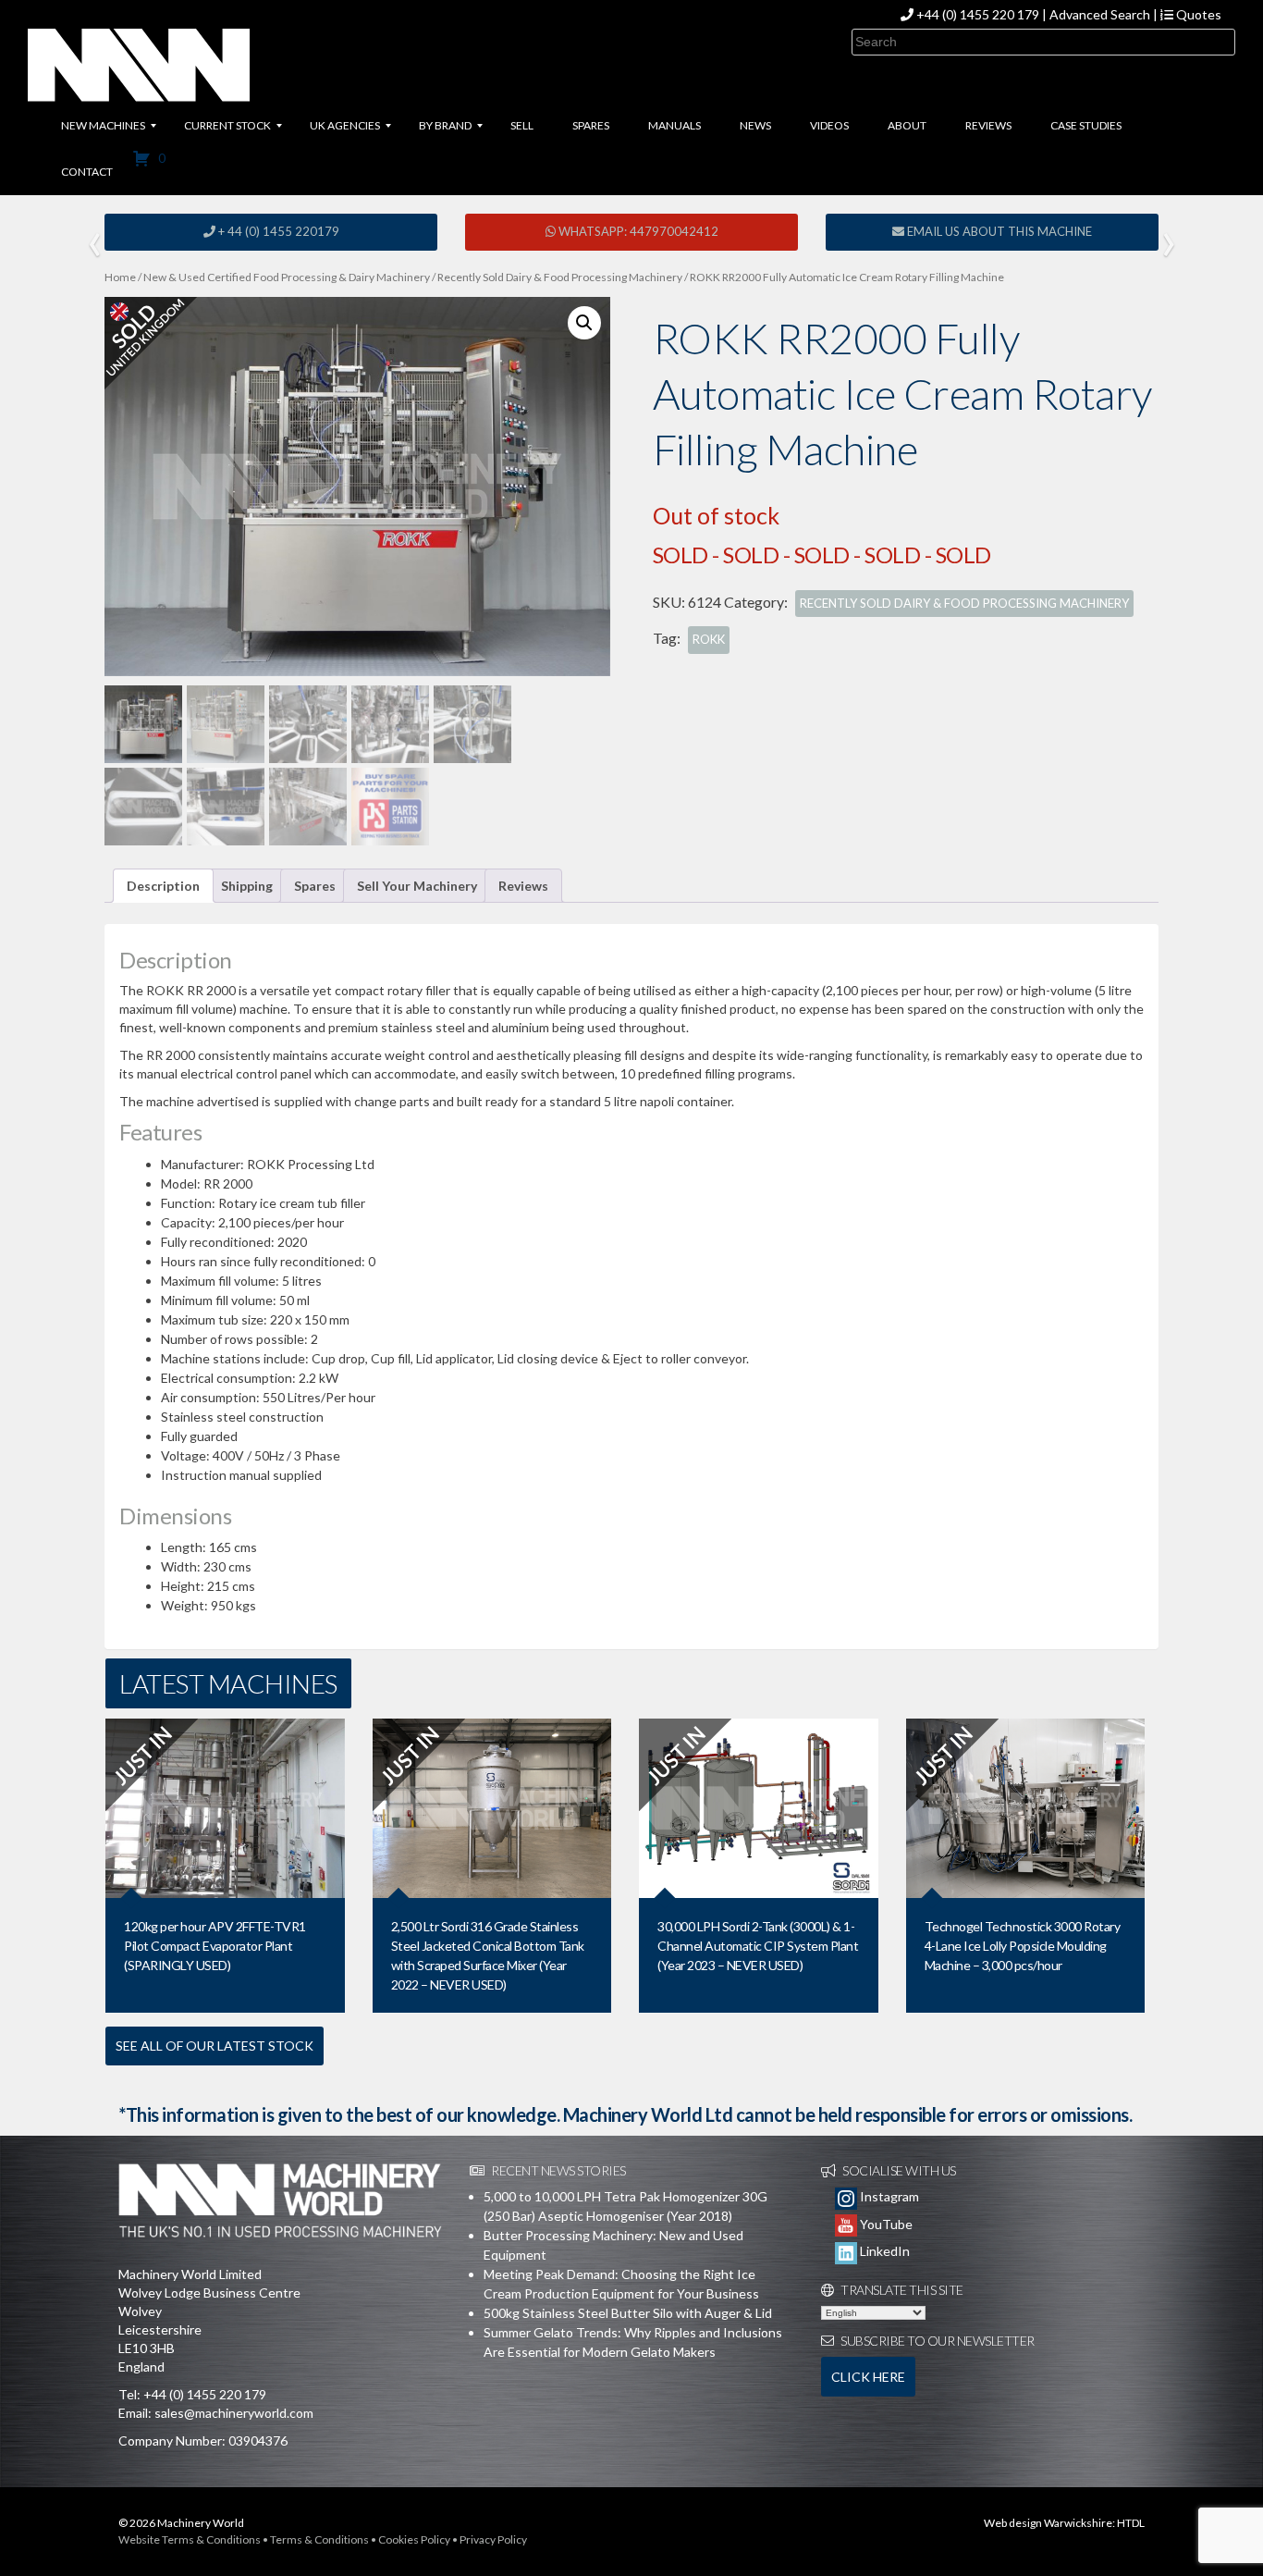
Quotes (1197, 14)
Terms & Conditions (319, 2539)
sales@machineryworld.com (234, 2413)
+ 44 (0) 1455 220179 (277, 231)
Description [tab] (163, 886)
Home (120, 277)
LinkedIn (883, 2251)
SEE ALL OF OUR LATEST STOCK (215, 2046)
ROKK (709, 639)
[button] (584, 323)
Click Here (868, 2377)
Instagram (888, 2196)
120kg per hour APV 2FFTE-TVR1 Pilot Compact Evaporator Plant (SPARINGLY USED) (215, 1946)
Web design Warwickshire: (1049, 2523)
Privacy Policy (493, 2539)
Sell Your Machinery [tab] (417, 886)
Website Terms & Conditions (190, 2539)
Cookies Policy (414, 2539)
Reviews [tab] (523, 886)
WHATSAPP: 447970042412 (637, 231)
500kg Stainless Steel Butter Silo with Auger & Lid (628, 2313)
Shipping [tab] (247, 886)
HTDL (1131, 2523)
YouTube (885, 2224)
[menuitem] (103, 126)
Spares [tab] (315, 886)
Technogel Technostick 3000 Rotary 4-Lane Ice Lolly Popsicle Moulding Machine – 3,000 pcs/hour (1023, 1946)
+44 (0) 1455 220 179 (978, 14)
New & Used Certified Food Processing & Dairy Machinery (287, 277)
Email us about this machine (998, 231)
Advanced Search (1100, 14)
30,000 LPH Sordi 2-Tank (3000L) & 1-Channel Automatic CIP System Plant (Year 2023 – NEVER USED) (758, 1946)
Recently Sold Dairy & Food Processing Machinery (560, 277)
